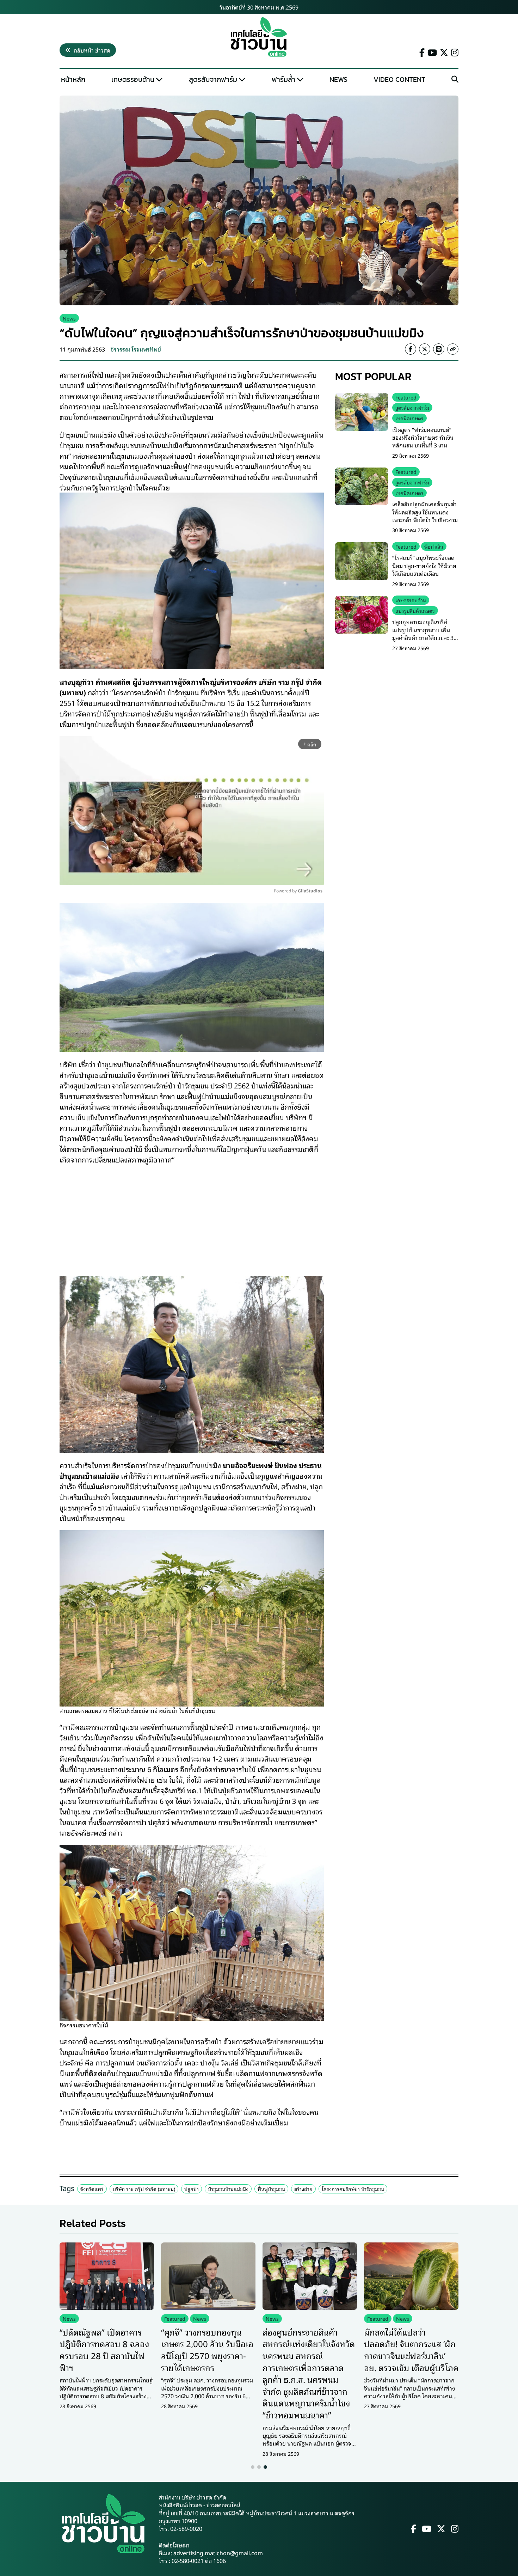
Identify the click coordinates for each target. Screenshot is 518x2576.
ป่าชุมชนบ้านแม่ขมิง (228, 2189)
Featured (406, 397)
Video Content (399, 79)
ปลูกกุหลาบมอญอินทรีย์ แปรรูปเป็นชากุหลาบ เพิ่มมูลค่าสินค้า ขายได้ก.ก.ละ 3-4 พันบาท (425, 634)
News (338, 79)
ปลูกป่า (192, 2189)
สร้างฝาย (303, 2189)
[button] (253, 2467)
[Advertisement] (192, 1216)
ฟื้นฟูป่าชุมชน (271, 2189)
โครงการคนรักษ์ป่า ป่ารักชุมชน (353, 2189)
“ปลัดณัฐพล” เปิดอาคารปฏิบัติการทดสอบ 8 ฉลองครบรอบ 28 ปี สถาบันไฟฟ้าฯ (104, 2349)
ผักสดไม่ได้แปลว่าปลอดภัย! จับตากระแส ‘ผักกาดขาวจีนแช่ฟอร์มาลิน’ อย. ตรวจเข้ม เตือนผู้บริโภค (411, 2349)
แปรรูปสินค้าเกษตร (415, 611)
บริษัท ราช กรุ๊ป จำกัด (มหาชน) (144, 2189)
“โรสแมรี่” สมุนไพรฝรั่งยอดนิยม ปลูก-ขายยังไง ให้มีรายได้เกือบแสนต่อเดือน (424, 566)
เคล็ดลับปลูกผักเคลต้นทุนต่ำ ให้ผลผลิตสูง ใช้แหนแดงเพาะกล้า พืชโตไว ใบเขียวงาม (425, 512)
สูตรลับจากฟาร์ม (213, 79)
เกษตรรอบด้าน (133, 79)
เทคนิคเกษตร (409, 418)
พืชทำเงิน (434, 547)
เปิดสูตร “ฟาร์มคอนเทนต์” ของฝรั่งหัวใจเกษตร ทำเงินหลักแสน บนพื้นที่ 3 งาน (423, 437)
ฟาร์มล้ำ (283, 79)
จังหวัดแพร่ (92, 2189)
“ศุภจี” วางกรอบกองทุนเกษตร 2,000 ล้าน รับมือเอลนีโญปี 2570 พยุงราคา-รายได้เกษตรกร (207, 2349)
